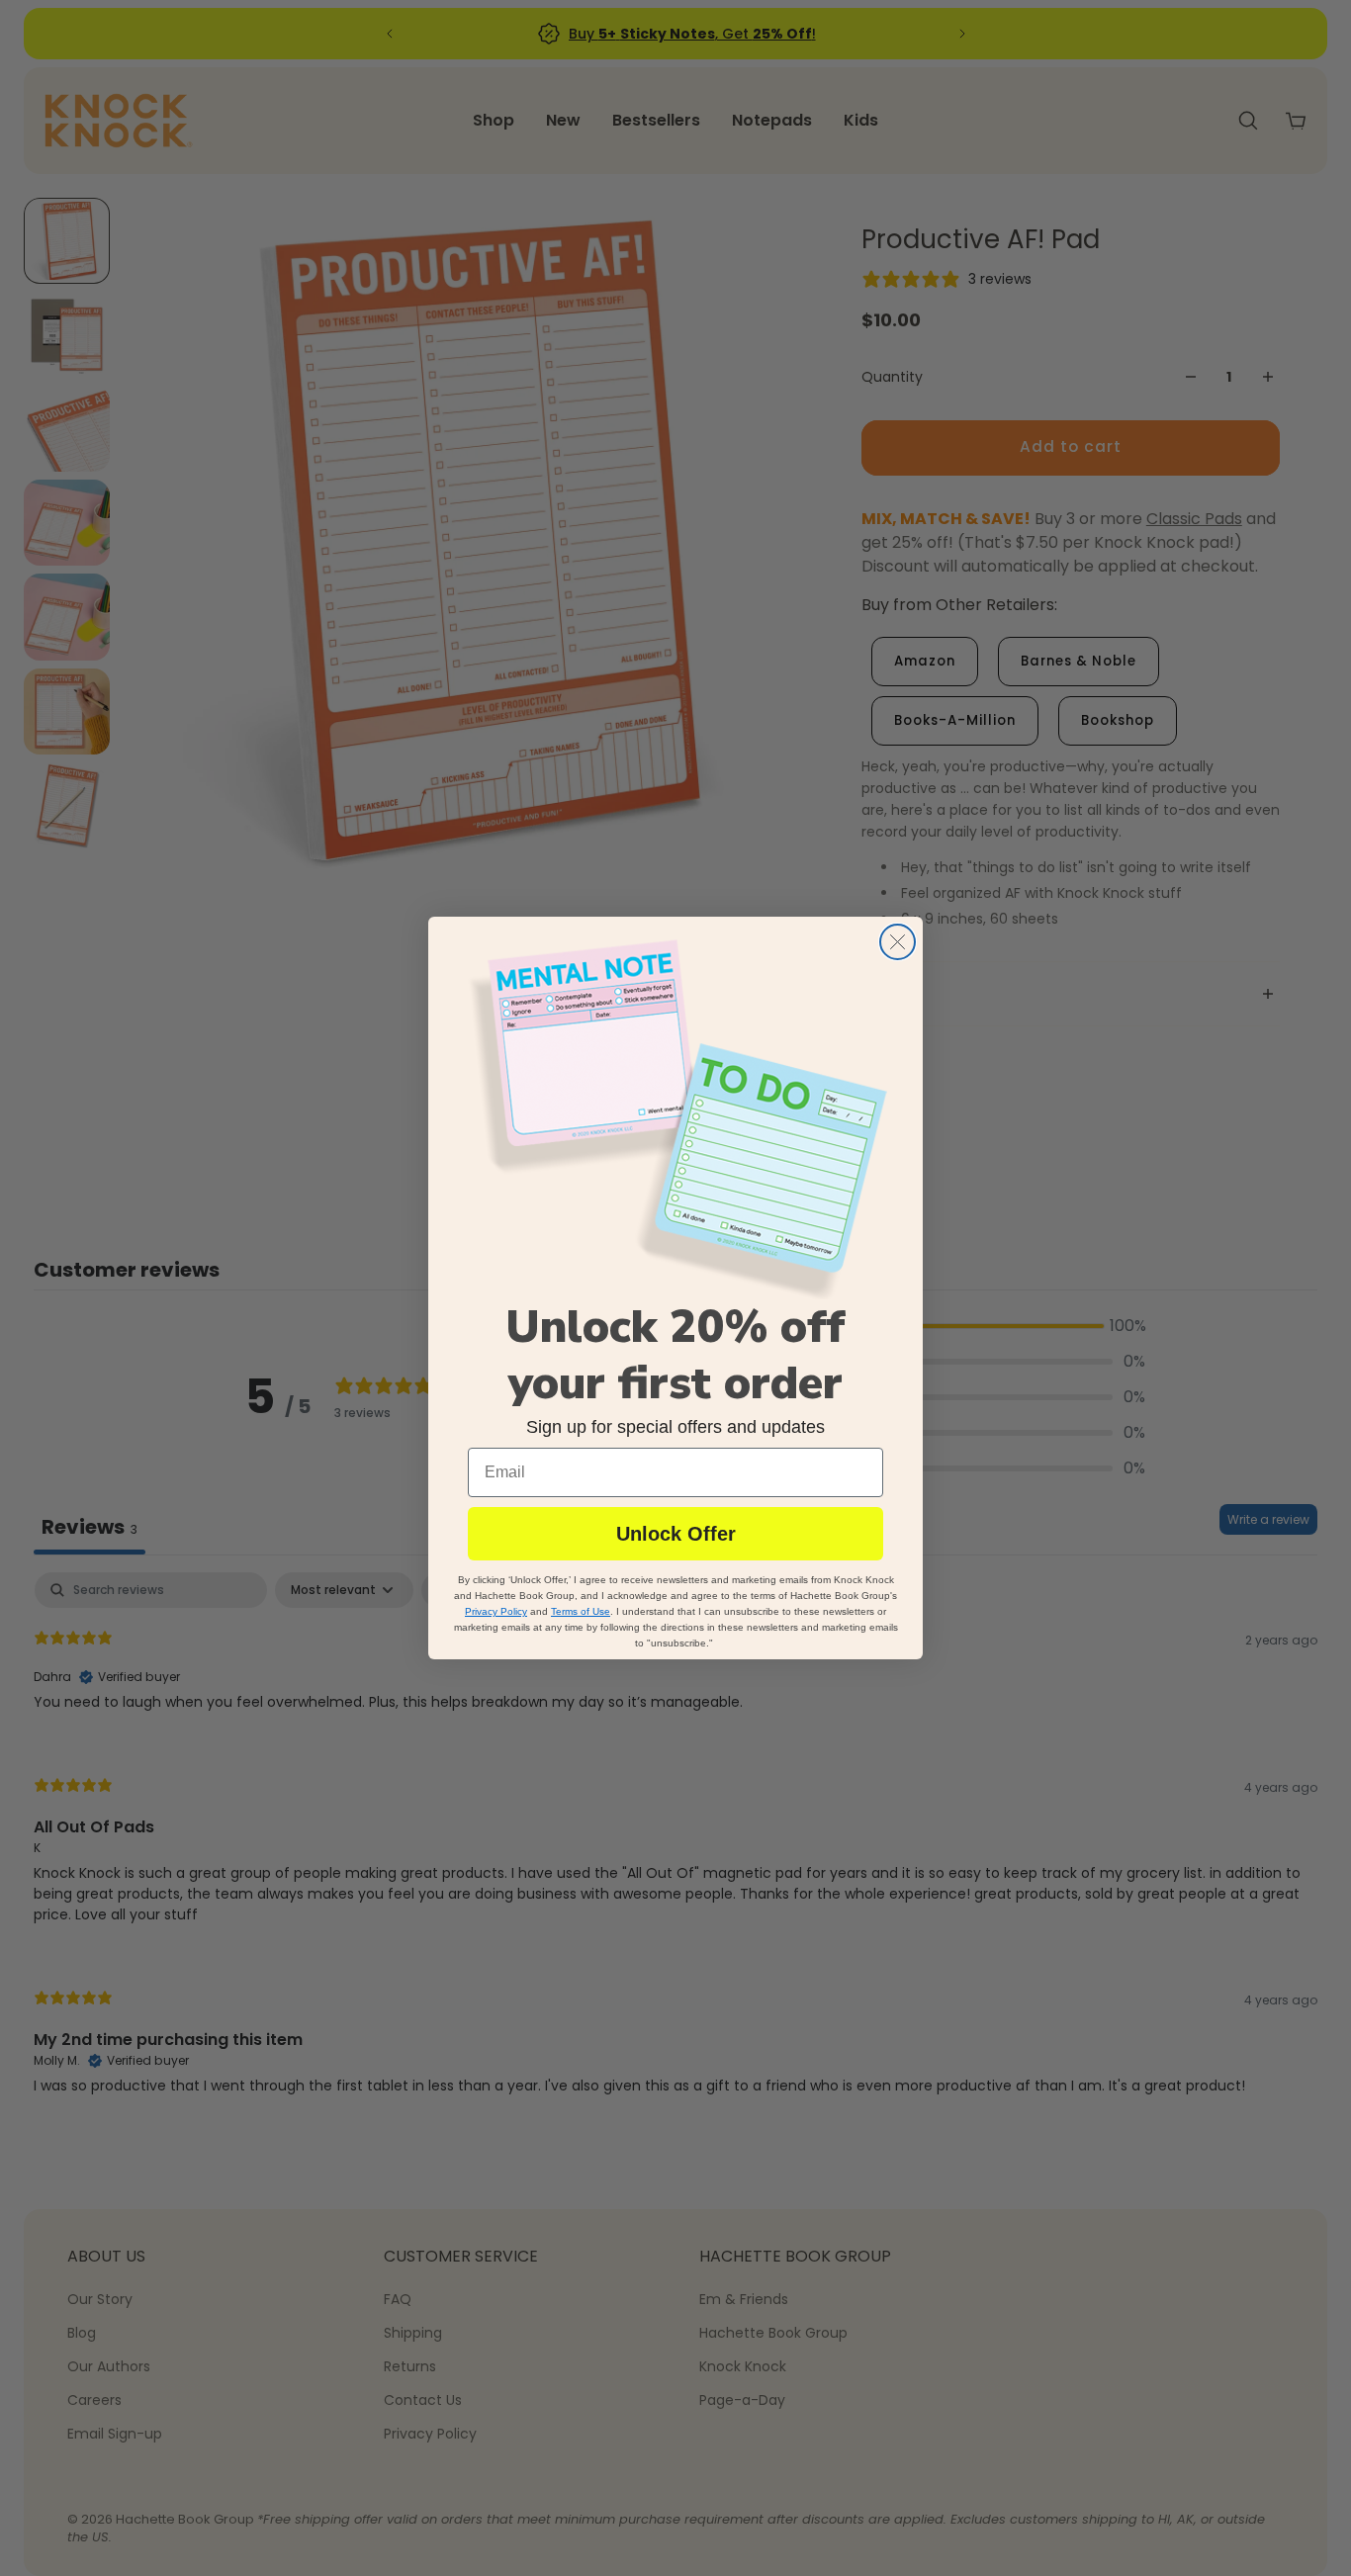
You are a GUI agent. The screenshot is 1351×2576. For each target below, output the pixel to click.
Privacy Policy (496, 1611)
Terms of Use (581, 1611)
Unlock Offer (676, 1534)
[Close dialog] (898, 942)
